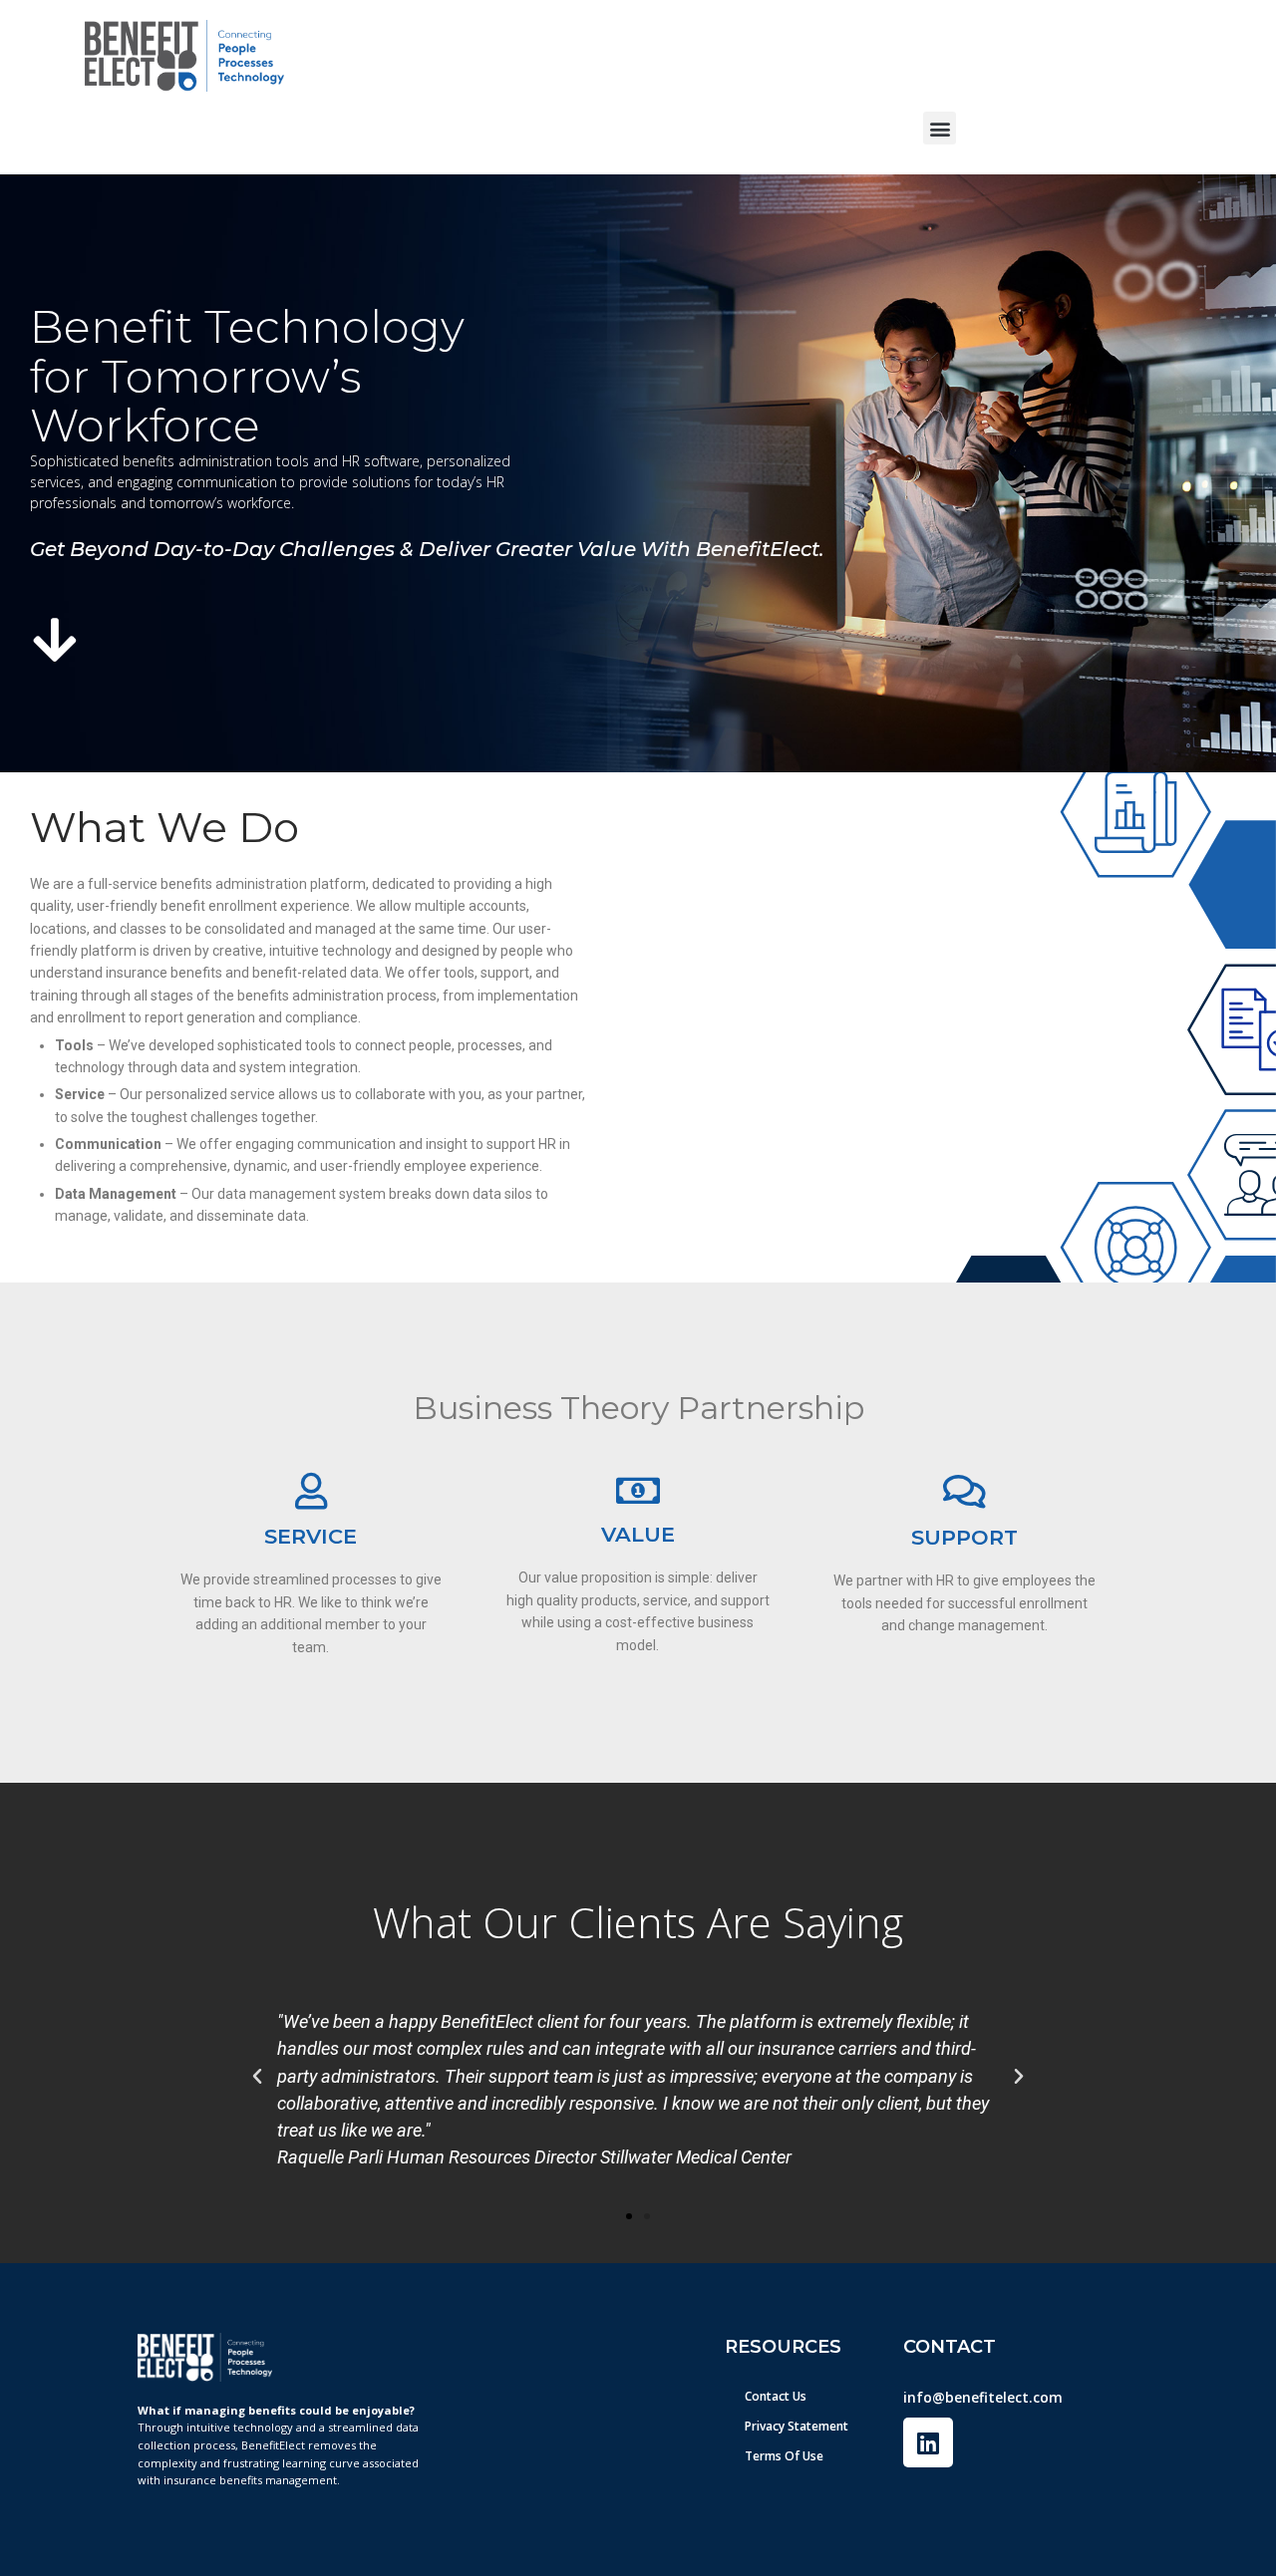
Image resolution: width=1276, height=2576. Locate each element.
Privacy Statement (797, 2426)
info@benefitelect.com (983, 2397)
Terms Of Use (784, 2456)
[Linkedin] (928, 2442)
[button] (940, 128)
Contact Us (776, 2396)
